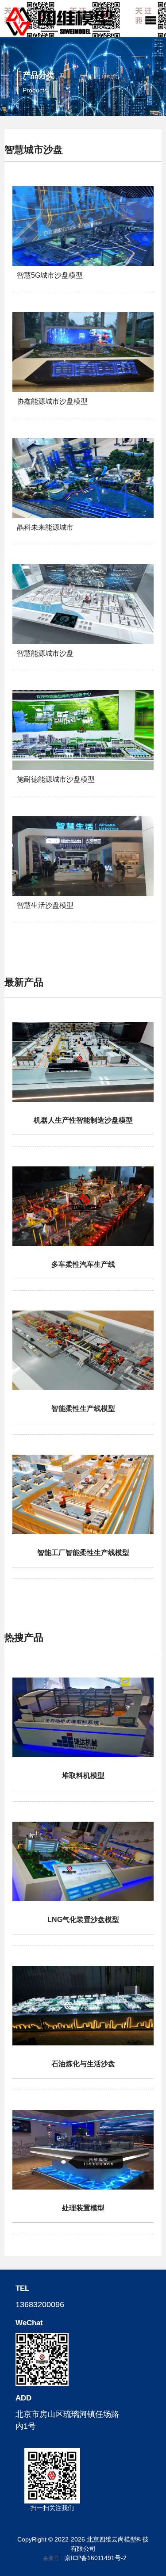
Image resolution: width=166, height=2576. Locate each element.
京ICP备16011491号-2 (96, 2558)
